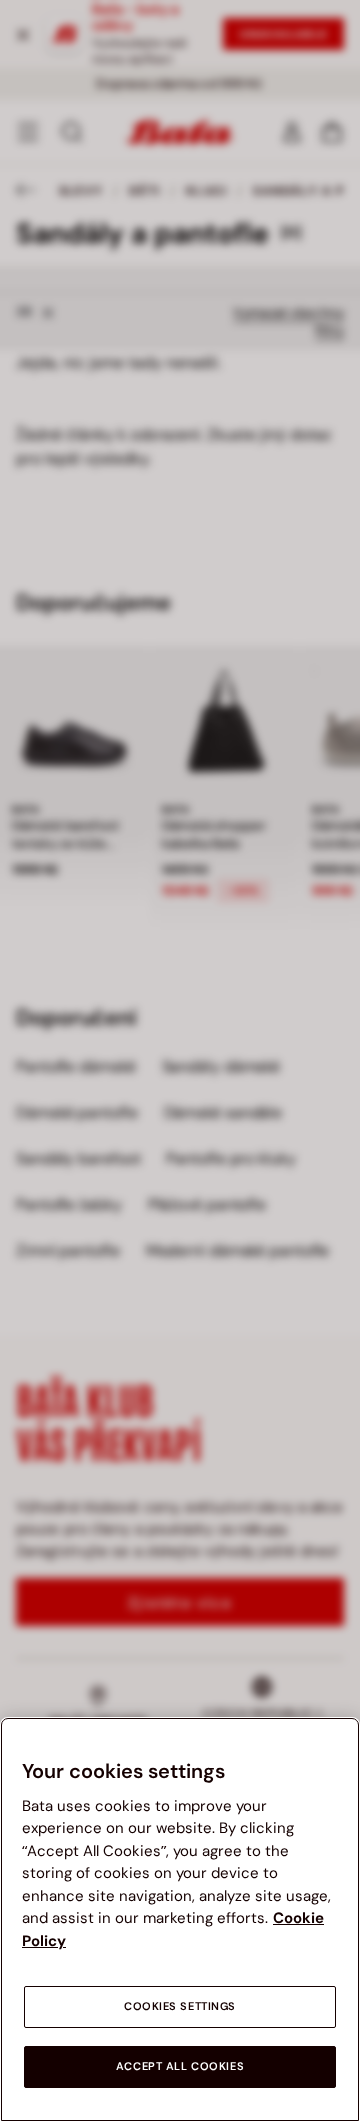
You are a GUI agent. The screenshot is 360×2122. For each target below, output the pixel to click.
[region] (180, 1919)
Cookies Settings (180, 2006)
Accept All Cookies (180, 2066)
